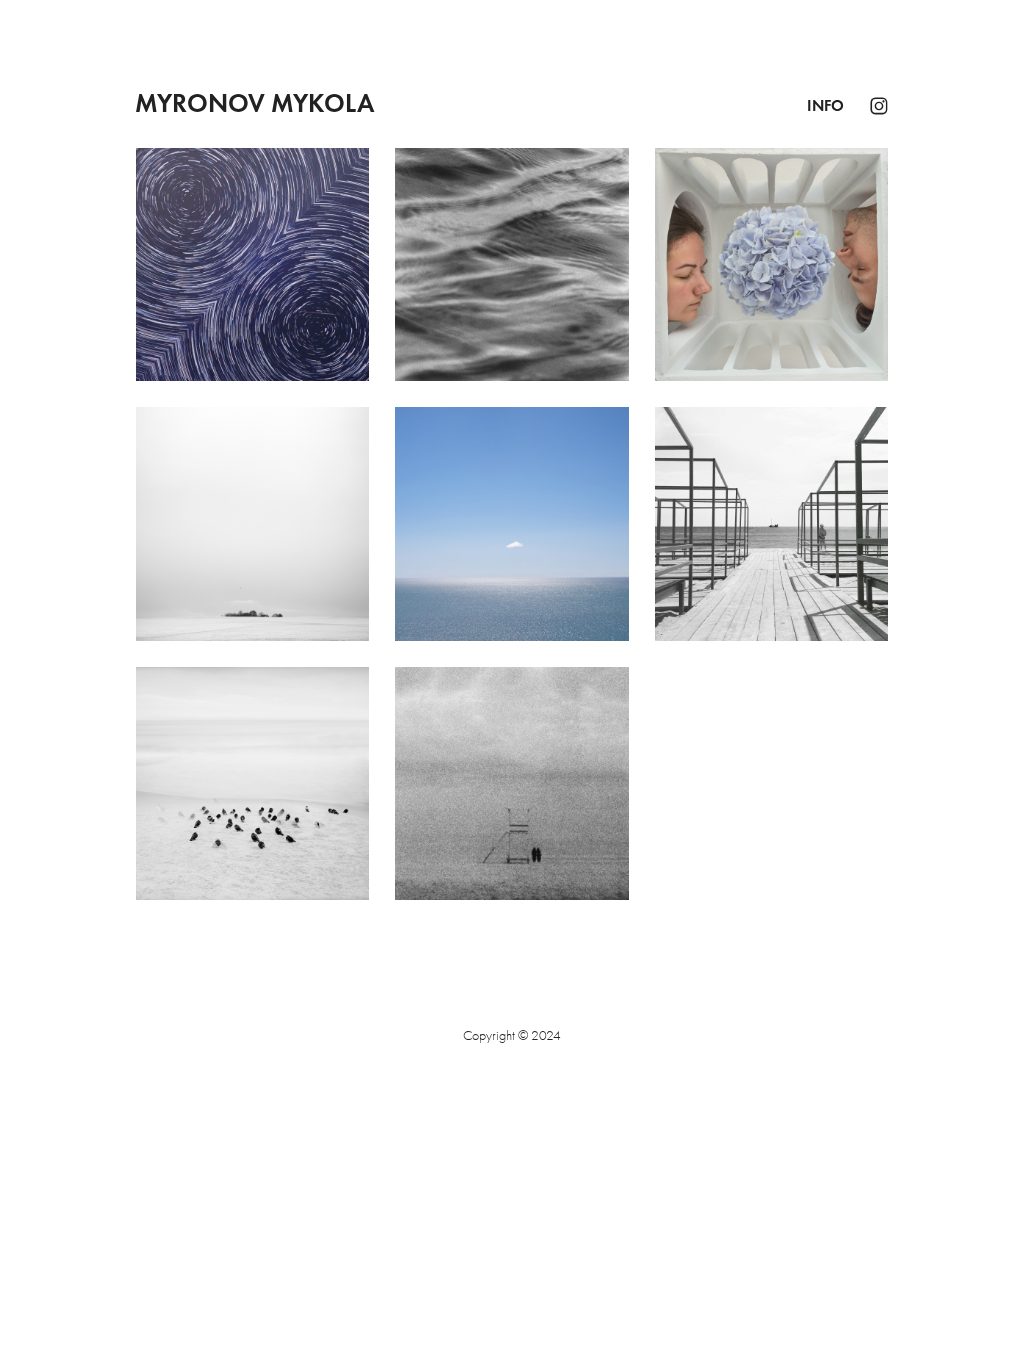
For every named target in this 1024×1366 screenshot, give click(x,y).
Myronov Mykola (254, 103)
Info (825, 105)
